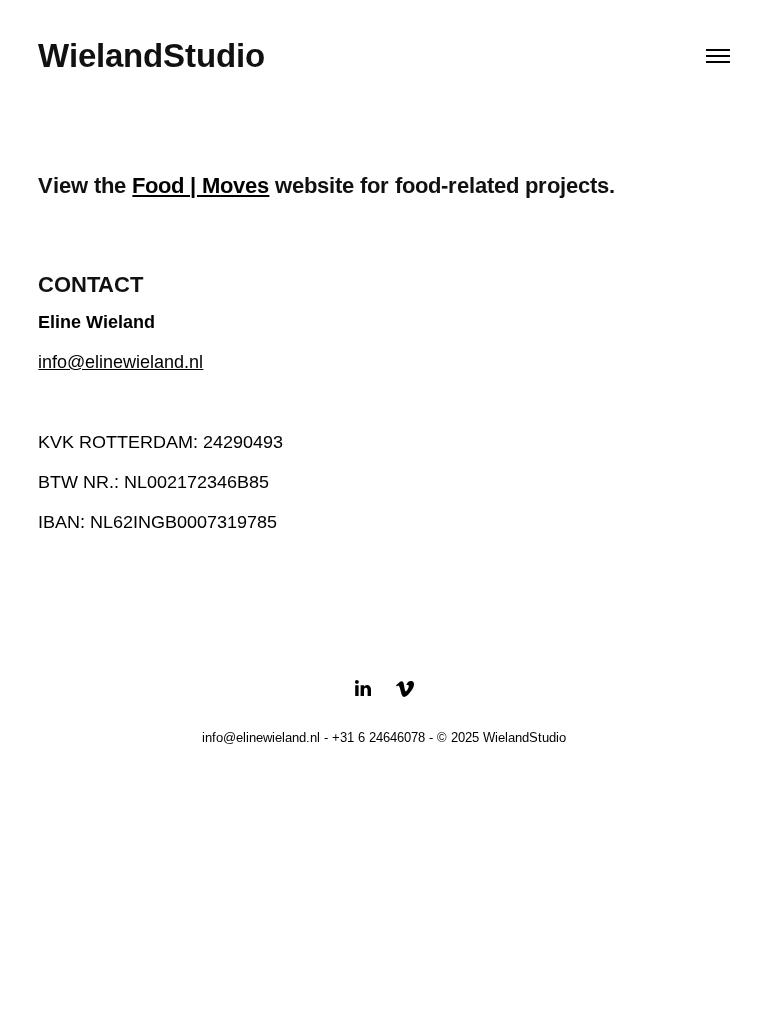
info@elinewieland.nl (120, 362)
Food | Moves (200, 185)
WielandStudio (151, 55)
